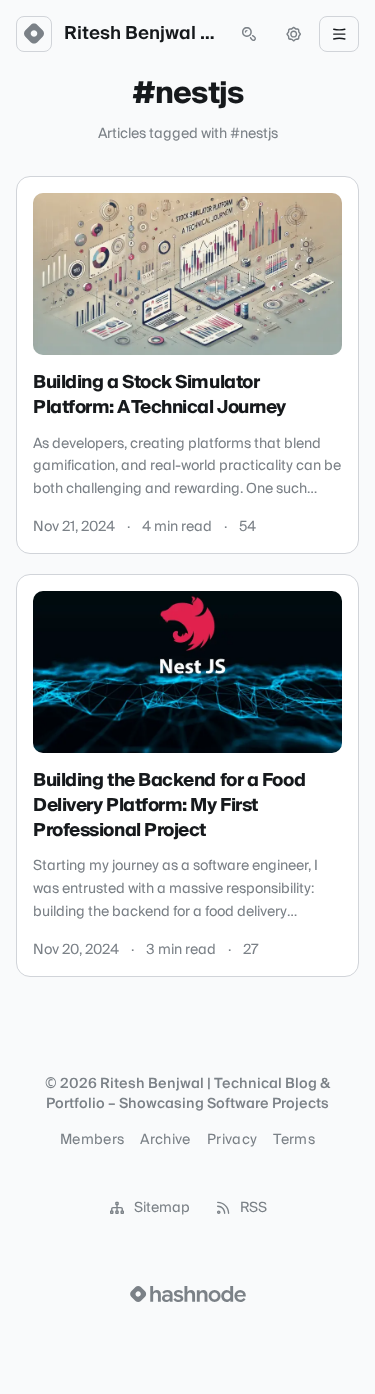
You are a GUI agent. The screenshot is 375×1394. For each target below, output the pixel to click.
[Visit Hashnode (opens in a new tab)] (188, 1294)
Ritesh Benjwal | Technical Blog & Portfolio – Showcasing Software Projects (141, 34)
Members (92, 1140)
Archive (165, 1140)
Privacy (232, 1140)
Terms (294, 1140)
